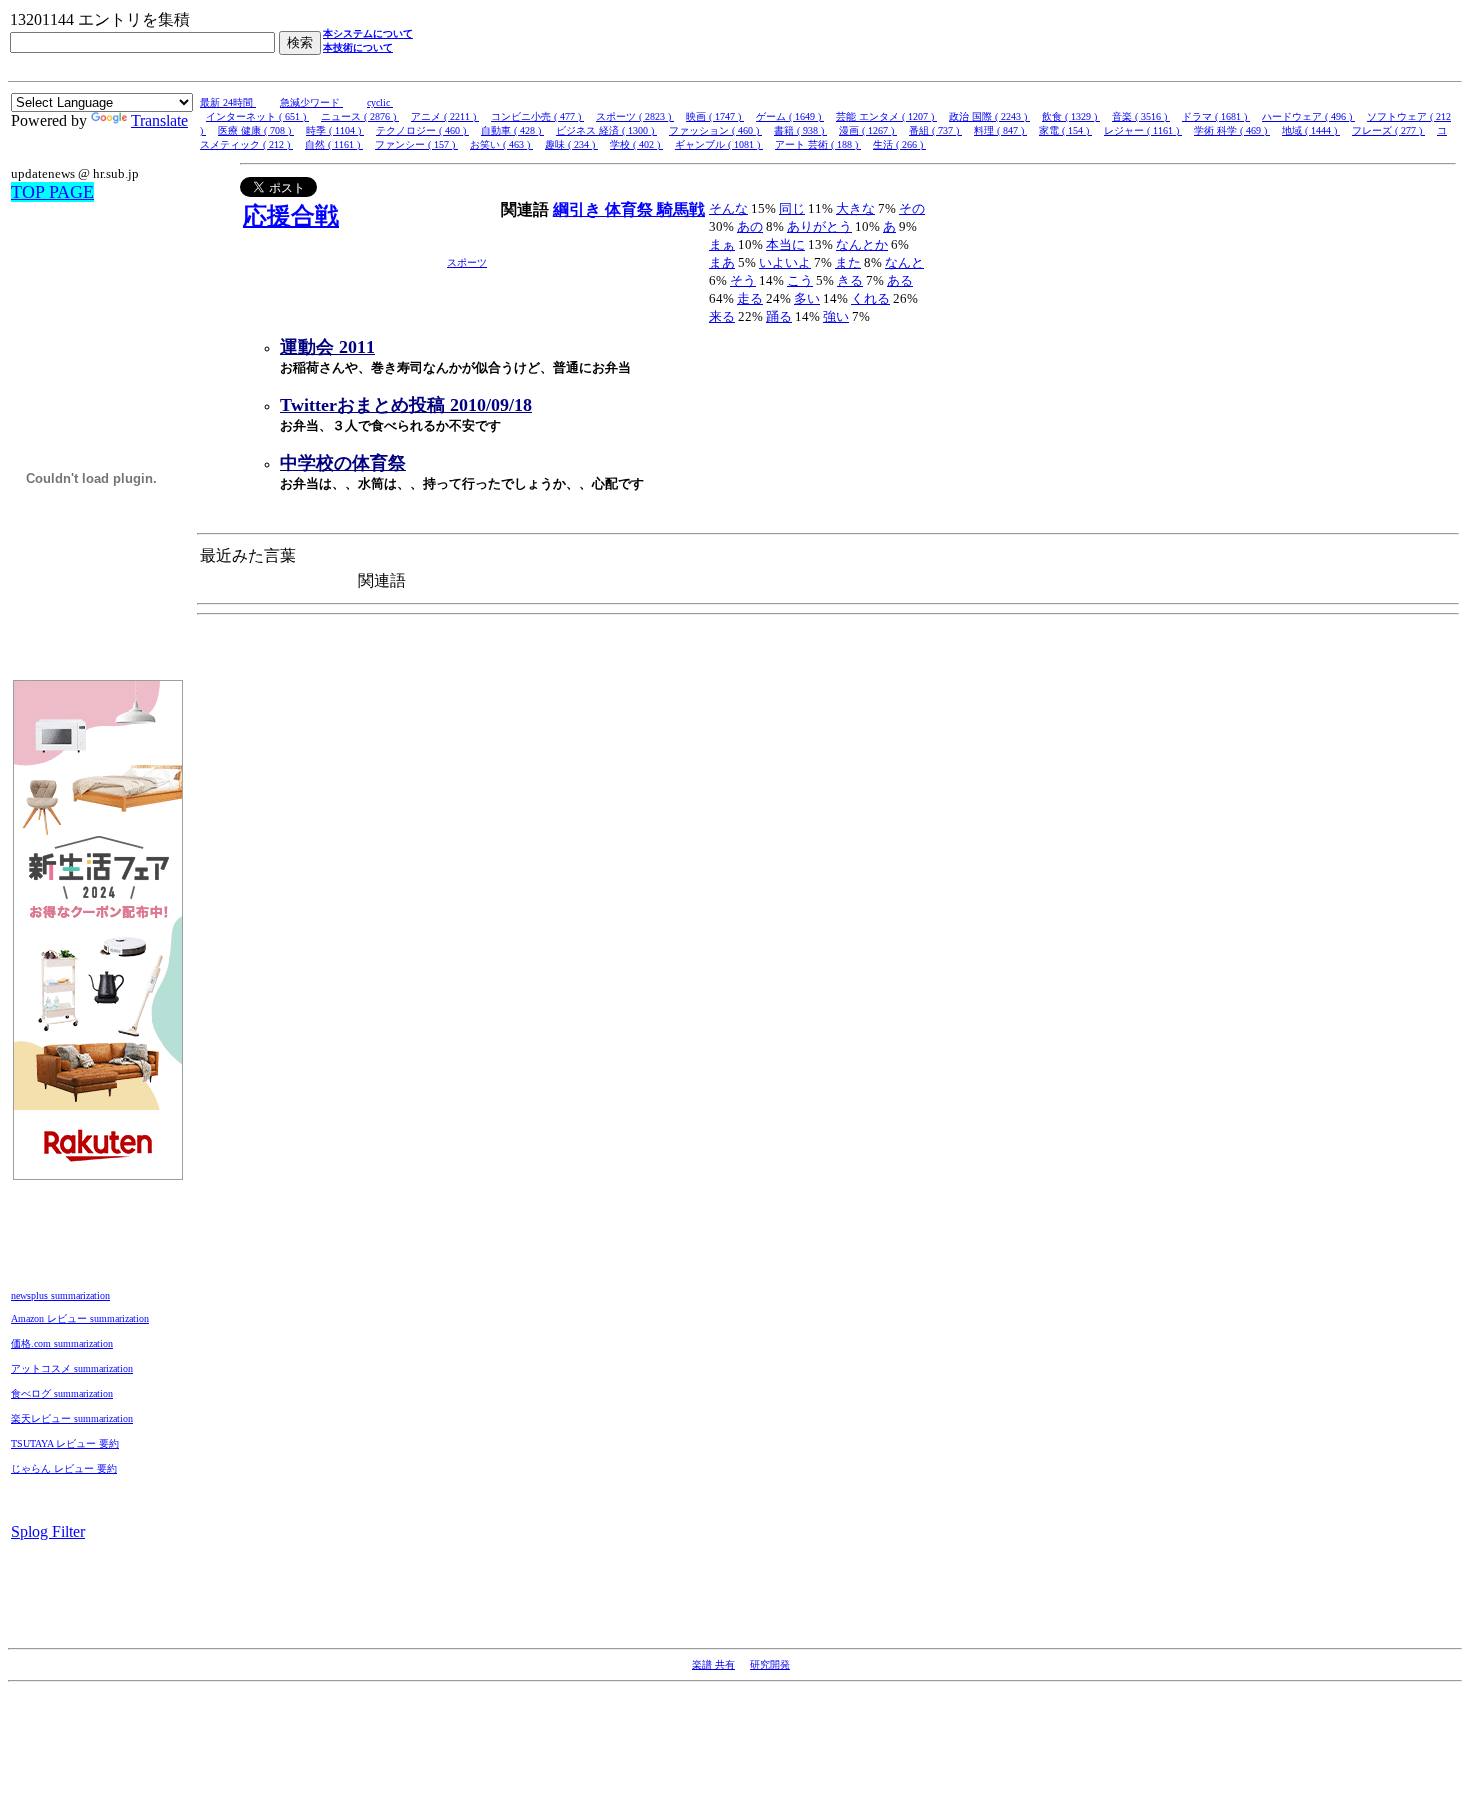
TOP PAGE (52, 192)
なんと (904, 262)
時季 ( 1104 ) (335, 130)
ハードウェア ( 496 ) (1308, 116)
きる (850, 280)
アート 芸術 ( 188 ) (818, 144)
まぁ (722, 244)
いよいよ (785, 262)
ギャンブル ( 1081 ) (719, 144)
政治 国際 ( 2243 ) (989, 116)
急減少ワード (311, 102)
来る (722, 316)
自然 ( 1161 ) (334, 144)
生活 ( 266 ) (899, 144)
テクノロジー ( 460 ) (422, 130)
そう (743, 280)
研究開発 (770, 1664)
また (848, 262)
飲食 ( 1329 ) (1071, 116)
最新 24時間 (228, 102)
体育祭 (631, 209)
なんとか (862, 244)
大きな (855, 208)
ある (900, 280)
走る (750, 298)
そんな (728, 208)
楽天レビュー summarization (72, 1418)
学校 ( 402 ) (636, 144)
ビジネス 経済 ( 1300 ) (606, 130)
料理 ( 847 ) (1000, 130)
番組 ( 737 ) (935, 130)
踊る (779, 316)
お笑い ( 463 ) (501, 144)
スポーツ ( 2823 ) (635, 116)
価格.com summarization (62, 1343)
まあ (722, 262)
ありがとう (819, 226)
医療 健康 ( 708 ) (256, 130)
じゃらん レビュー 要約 (64, 1468)
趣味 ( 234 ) (571, 144)
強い (836, 316)
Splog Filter (48, 1531)
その (912, 208)
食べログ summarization (62, 1393)
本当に (785, 244)
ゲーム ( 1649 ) (790, 116)
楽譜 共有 (713, 1664)
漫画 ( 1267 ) (868, 130)
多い (807, 298)
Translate (159, 120)
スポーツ (467, 262)
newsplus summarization (60, 1295)
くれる (870, 298)
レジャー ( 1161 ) (1143, 130)
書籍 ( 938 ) (800, 130)
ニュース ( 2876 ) (360, 116)
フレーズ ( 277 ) (1388, 130)
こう (800, 280)
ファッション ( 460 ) (715, 130)
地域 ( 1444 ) (1311, 130)
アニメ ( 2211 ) (445, 116)
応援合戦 (291, 216)
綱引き (579, 209)
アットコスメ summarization (72, 1368)
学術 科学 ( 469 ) (1232, 130)
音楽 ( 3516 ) (1141, 116)
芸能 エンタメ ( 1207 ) (886, 116)
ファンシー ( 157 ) (416, 144)
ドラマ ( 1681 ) (1216, 116)
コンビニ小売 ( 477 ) (537, 116)
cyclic (380, 102)
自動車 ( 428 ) (512, 130)
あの (750, 226)
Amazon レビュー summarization (80, 1318)
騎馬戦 (681, 209)
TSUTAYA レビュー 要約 (65, 1443)
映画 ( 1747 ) (715, 116)
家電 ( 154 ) (1065, 130)
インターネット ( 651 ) (257, 116)
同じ (792, 208)
